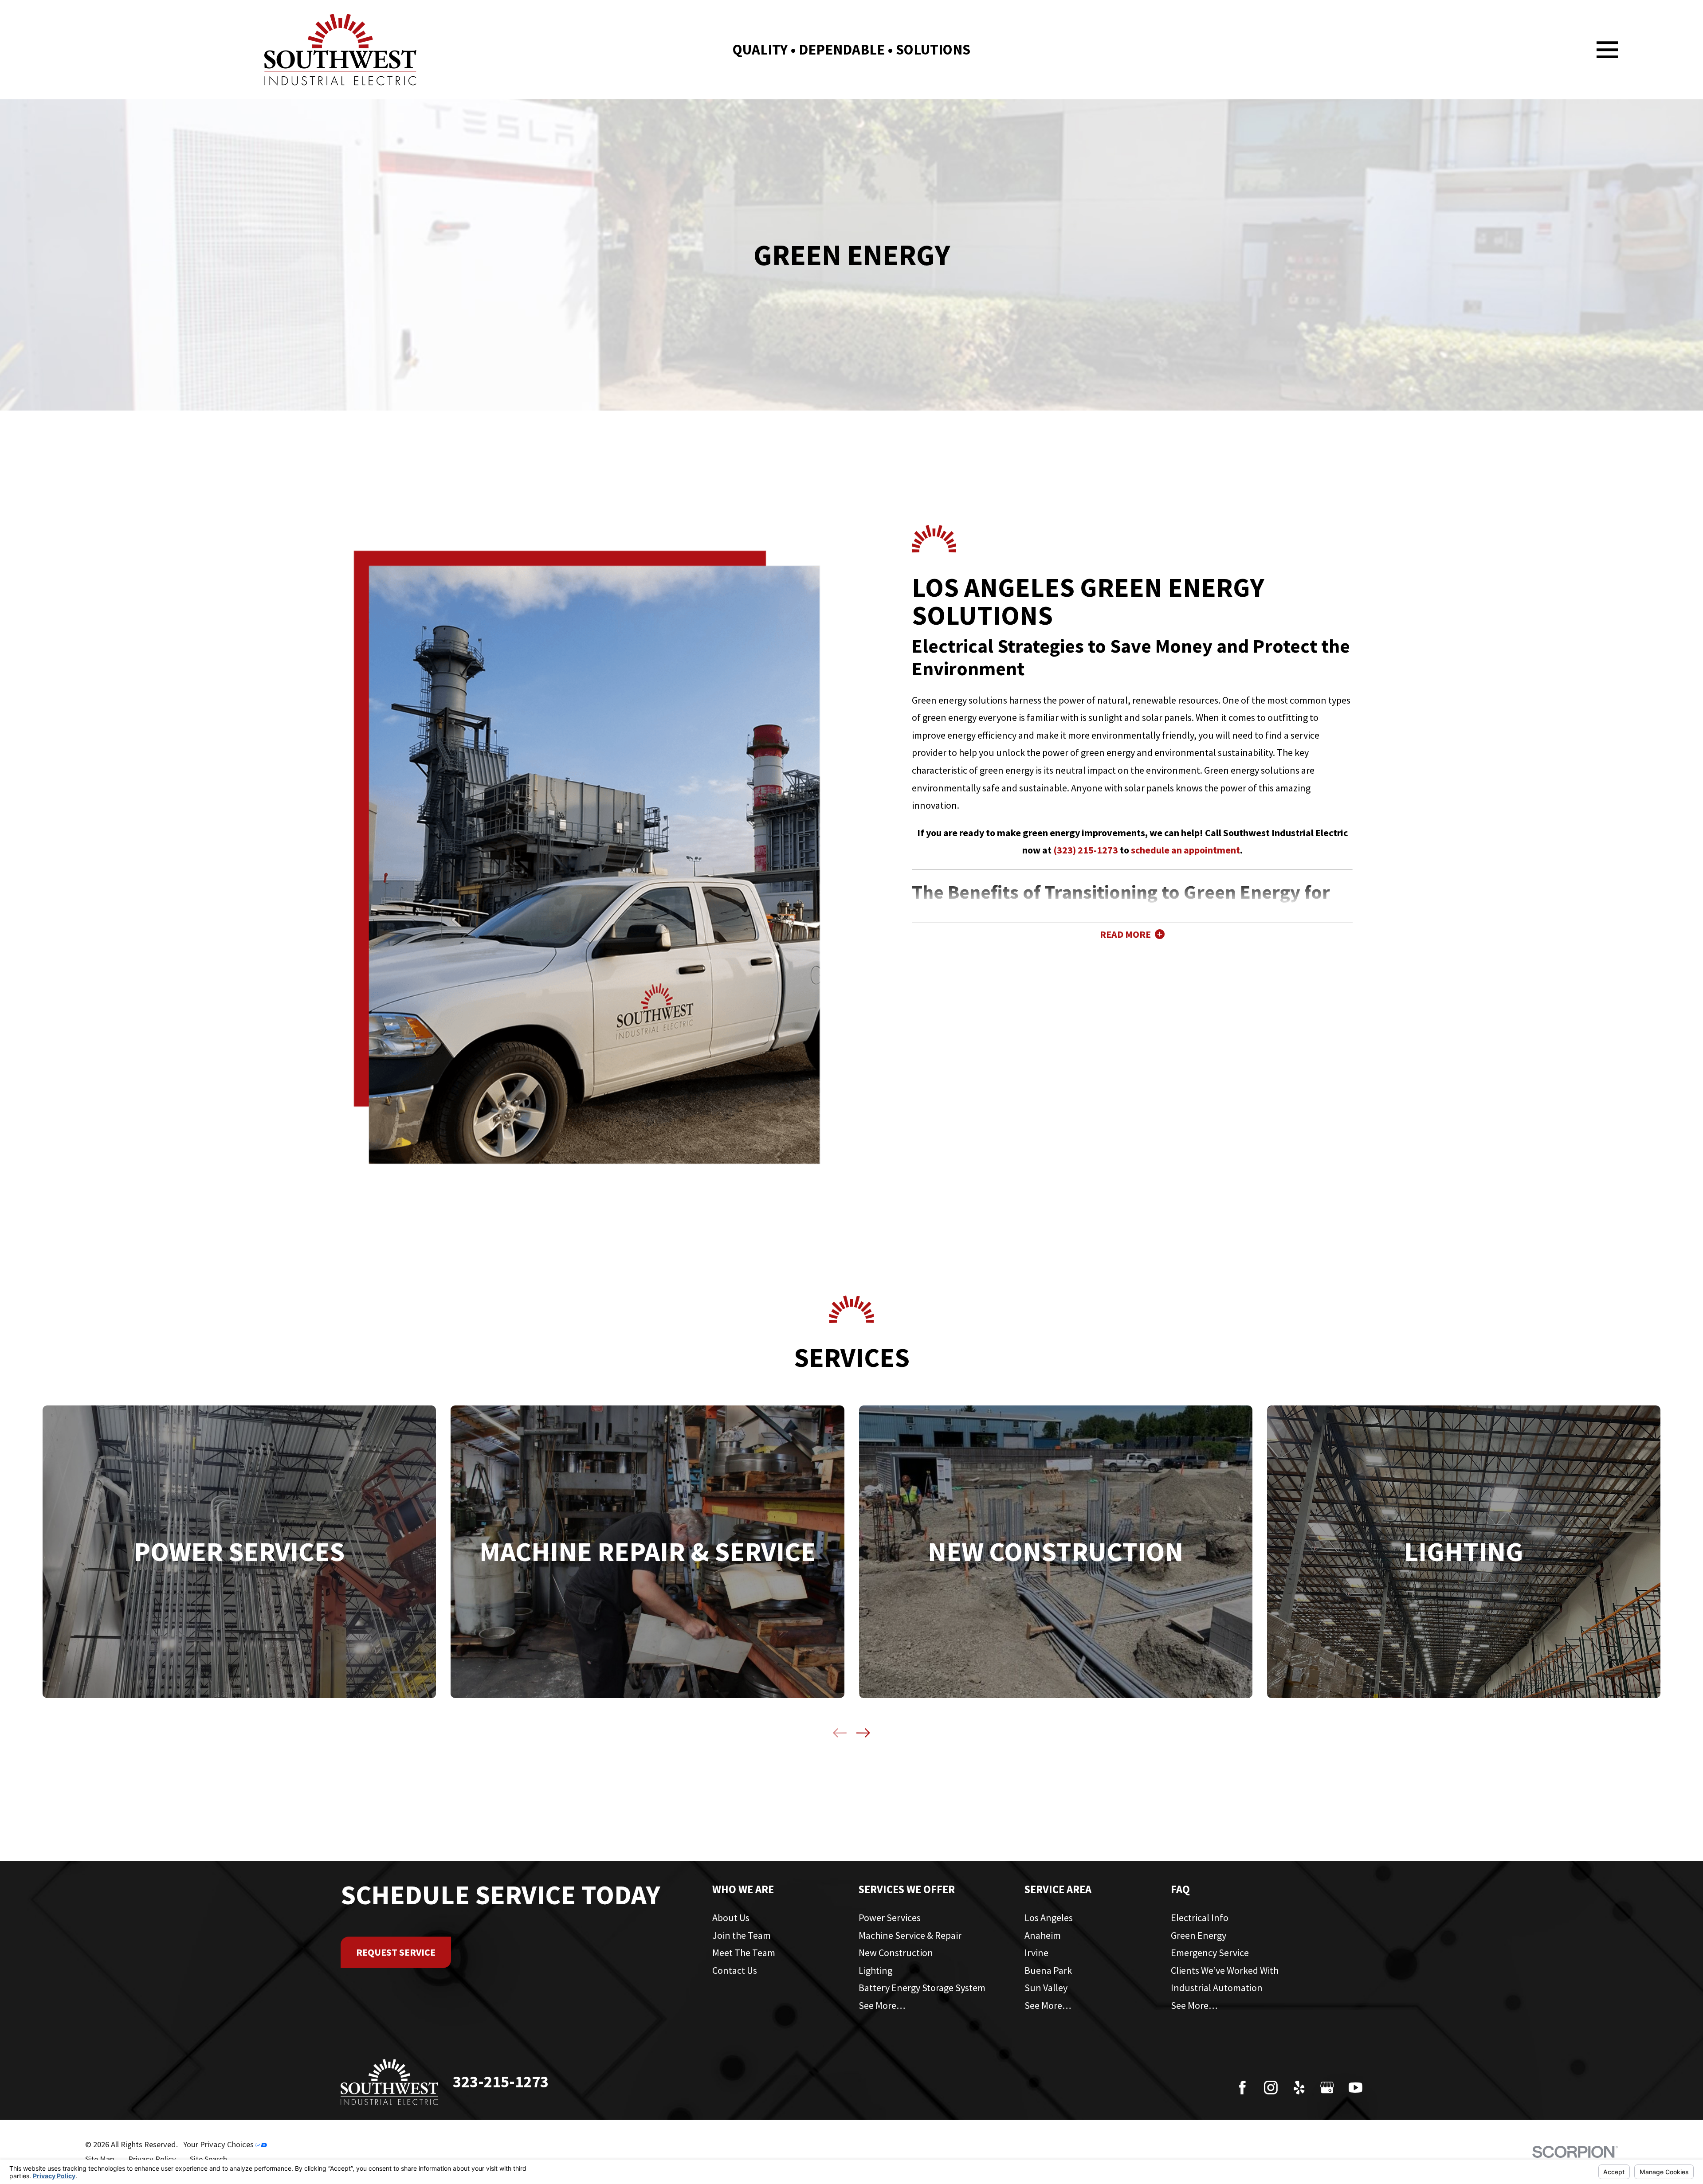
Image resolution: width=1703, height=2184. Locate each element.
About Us (731, 1918)
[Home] (340, 50)
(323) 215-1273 (1086, 850)
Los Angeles (1049, 1918)
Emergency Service (1210, 1953)
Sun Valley (1046, 1988)
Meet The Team (744, 1953)
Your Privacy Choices (219, 2144)
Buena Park (1048, 1970)
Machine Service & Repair (910, 1935)
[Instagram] (1271, 2088)
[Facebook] (1242, 2088)
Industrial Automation (1217, 1988)
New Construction (896, 1953)
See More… (882, 2005)
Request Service (396, 1952)
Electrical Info (1200, 1918)
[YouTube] (1356, 2088)
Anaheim (1043, 1935)
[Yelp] (1299, 2088)
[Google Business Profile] (1327, 2088)
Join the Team (742, 1935)
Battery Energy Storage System (922, 1988)
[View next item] (863, 1733)
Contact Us (735, 1970)
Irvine (1036, 1953)
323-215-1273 (501, 2082)
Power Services (890, 1918)
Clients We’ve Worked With (1225, 1970)
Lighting (875, 1970)
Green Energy (1199, 1935)
